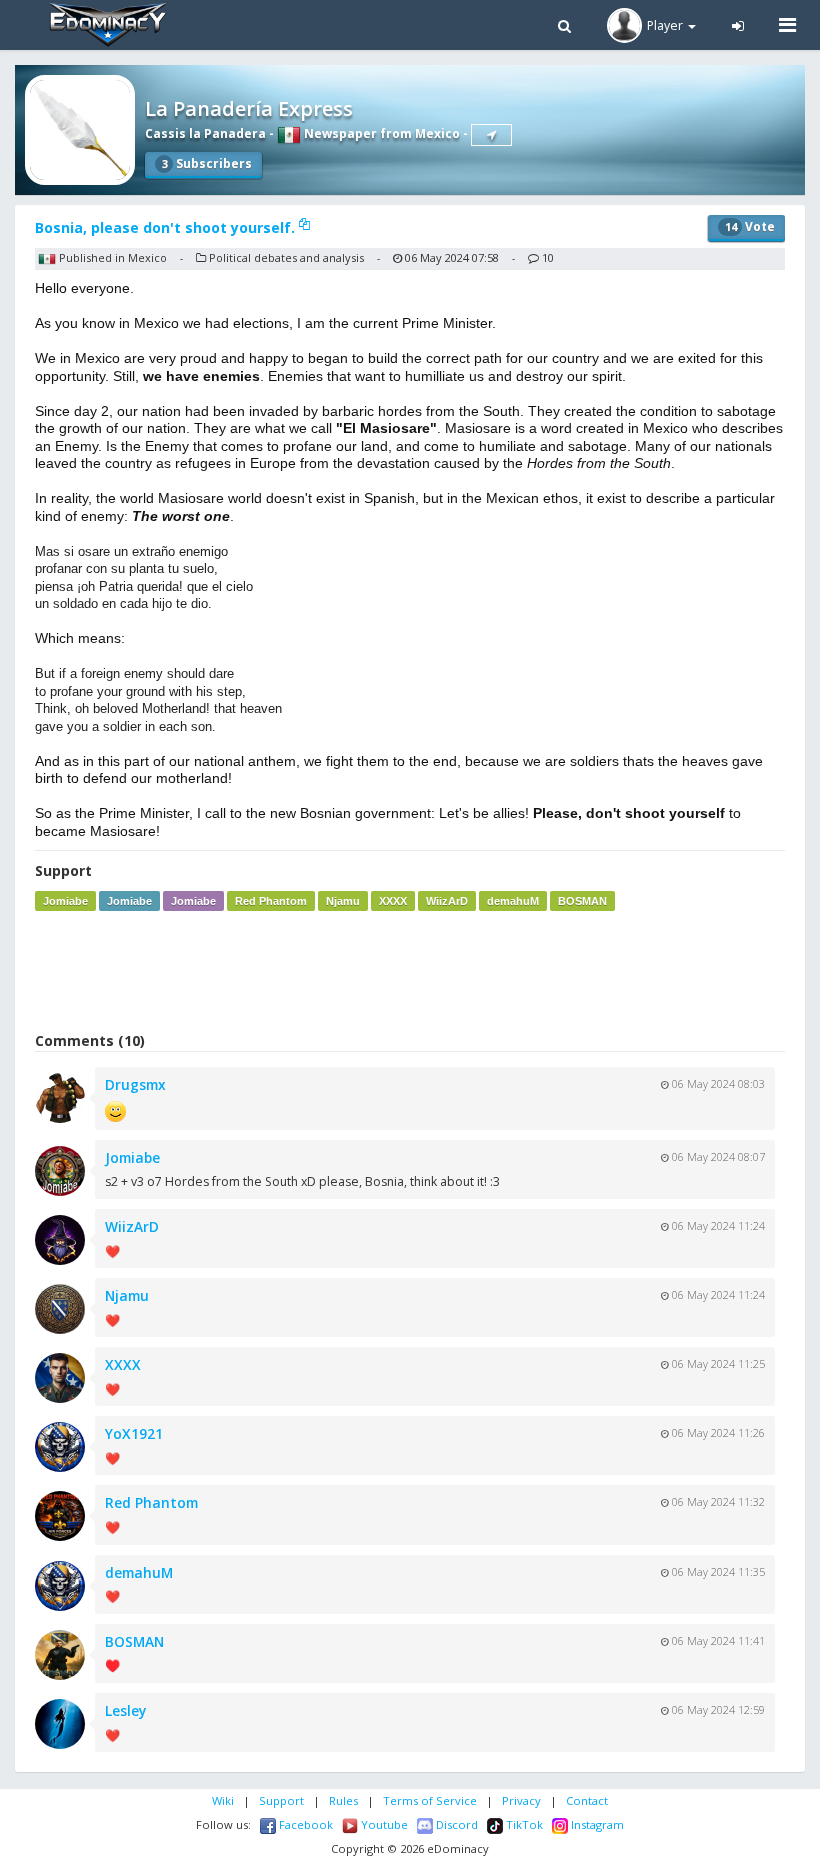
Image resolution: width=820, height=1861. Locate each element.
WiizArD (447, 901)
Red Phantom (271, 901)
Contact (587, 1800)
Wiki (223, 1800)
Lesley (125, 1710)
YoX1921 (134, 1433)
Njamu (343, 901)
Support (281, 1800)
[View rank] (491, 135)
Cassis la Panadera (205, 133)
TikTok (523, 1824)
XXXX (393, 901)
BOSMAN (582, 901)
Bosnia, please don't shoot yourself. (167, 227)
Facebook (304, 1824)
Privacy (521, 1800)
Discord (455, 1824)
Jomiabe (65, 901)
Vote (750, 226)
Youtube (383, 1824)
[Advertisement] (410, 971)
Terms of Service (430, 1800)
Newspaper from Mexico (380, 133)
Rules (343, 1800)
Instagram (596, 1824)
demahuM (513, 901)
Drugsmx (135, 1084)
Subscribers (207, 163)
